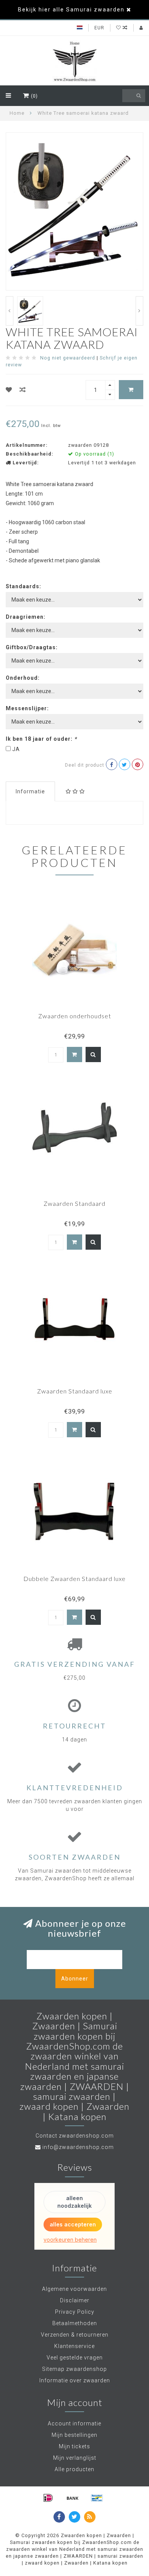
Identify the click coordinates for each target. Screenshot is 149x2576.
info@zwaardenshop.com (78, 2147)
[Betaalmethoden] (48, 2498)
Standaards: (23, 586)
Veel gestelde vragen (75, 2358)
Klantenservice (74, 2346)
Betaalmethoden (75, 2323)
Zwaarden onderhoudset (75, 1016)
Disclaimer (75, 2300)
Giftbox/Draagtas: (32, 647)
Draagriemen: (26, 617)
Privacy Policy (75, 2312)
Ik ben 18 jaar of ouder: (41, 739)
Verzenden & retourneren (75, 2335)
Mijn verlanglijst (75, 2458)
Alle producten (74, 2469)
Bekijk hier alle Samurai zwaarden (71, 10)
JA (16, 749)
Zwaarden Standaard (74, 1203)
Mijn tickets (74, 2446)
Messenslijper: (27, 708)
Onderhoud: (23, 678)
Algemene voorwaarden (74, 2289)
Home (17, 113)
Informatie (30, 791)
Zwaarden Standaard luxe (75, 1391)
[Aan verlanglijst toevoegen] (9, 390)
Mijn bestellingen (74, 2435)
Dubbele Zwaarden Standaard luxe (74, 1579)
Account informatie (74, 2424)
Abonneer (75, 1979)
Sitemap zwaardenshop (74, 2369)
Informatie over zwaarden (75, 2380)
